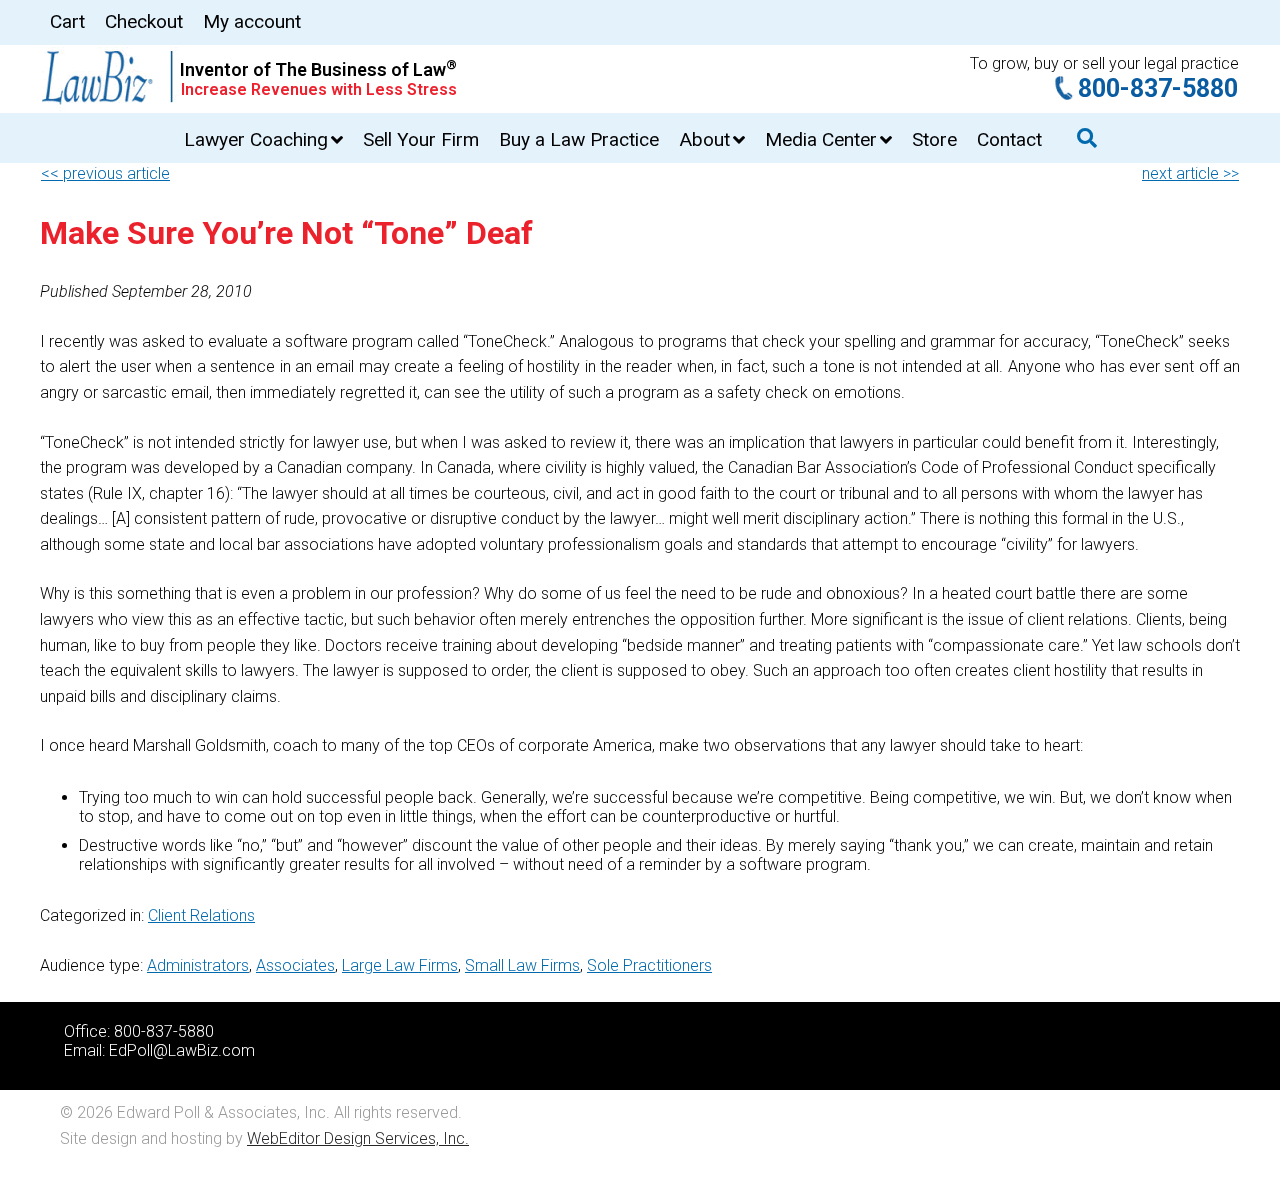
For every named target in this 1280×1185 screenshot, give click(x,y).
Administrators (198, 965)
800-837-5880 (1158, 88)
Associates (295, 965)
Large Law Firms (400, 965)
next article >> (1190, 173)
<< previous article (105, 173)
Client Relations (201, 915)
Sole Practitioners (649, 965)
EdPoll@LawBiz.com (182, 1050)
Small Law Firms (522, 965)
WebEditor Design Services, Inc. (358, 1138)
